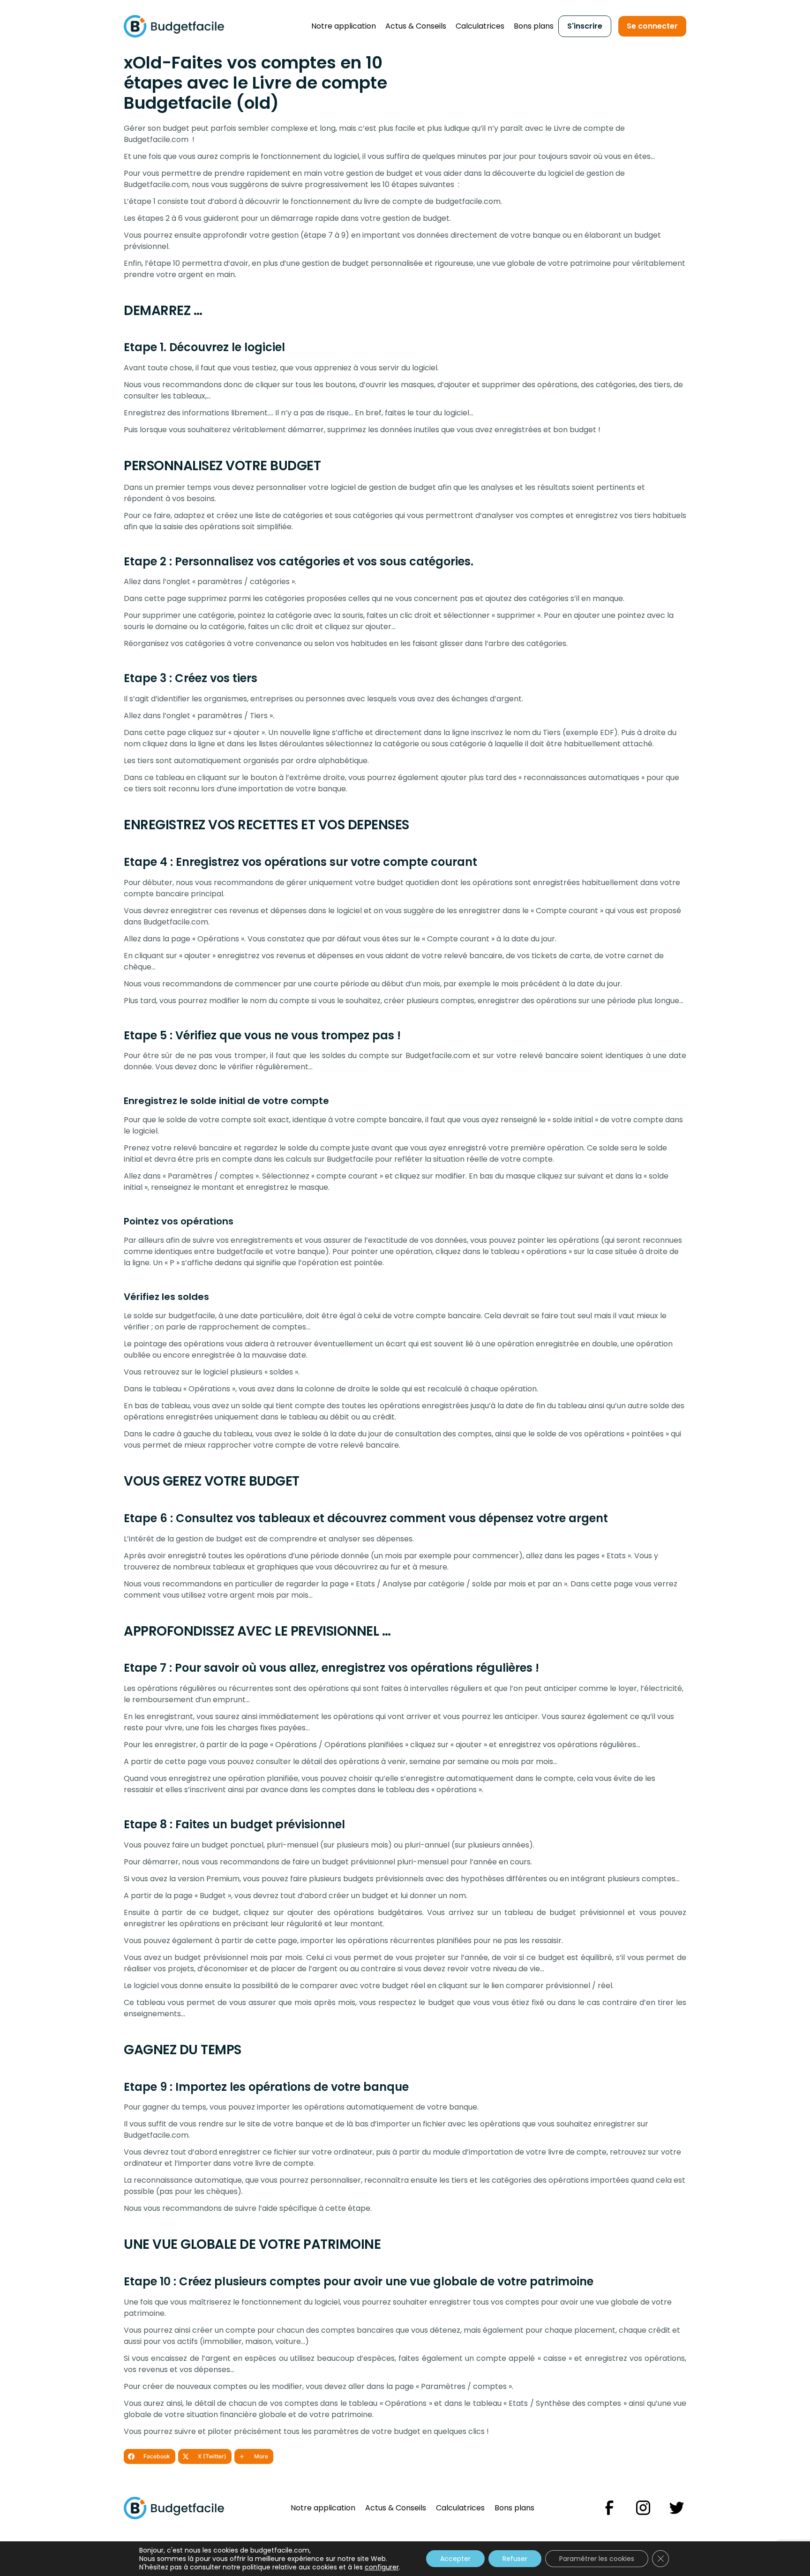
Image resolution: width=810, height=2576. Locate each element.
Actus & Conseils (416, 26)
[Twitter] (677, 2508)
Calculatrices (480, 26)
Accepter (455, 2559)
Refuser (515, 2559)
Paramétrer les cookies (597, 2559)
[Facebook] (609, 2508)
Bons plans (534, 26)
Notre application (344, 26)
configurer (382, 2567)
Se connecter (652, 26)
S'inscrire (585, 26)
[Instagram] (643, 2508)
